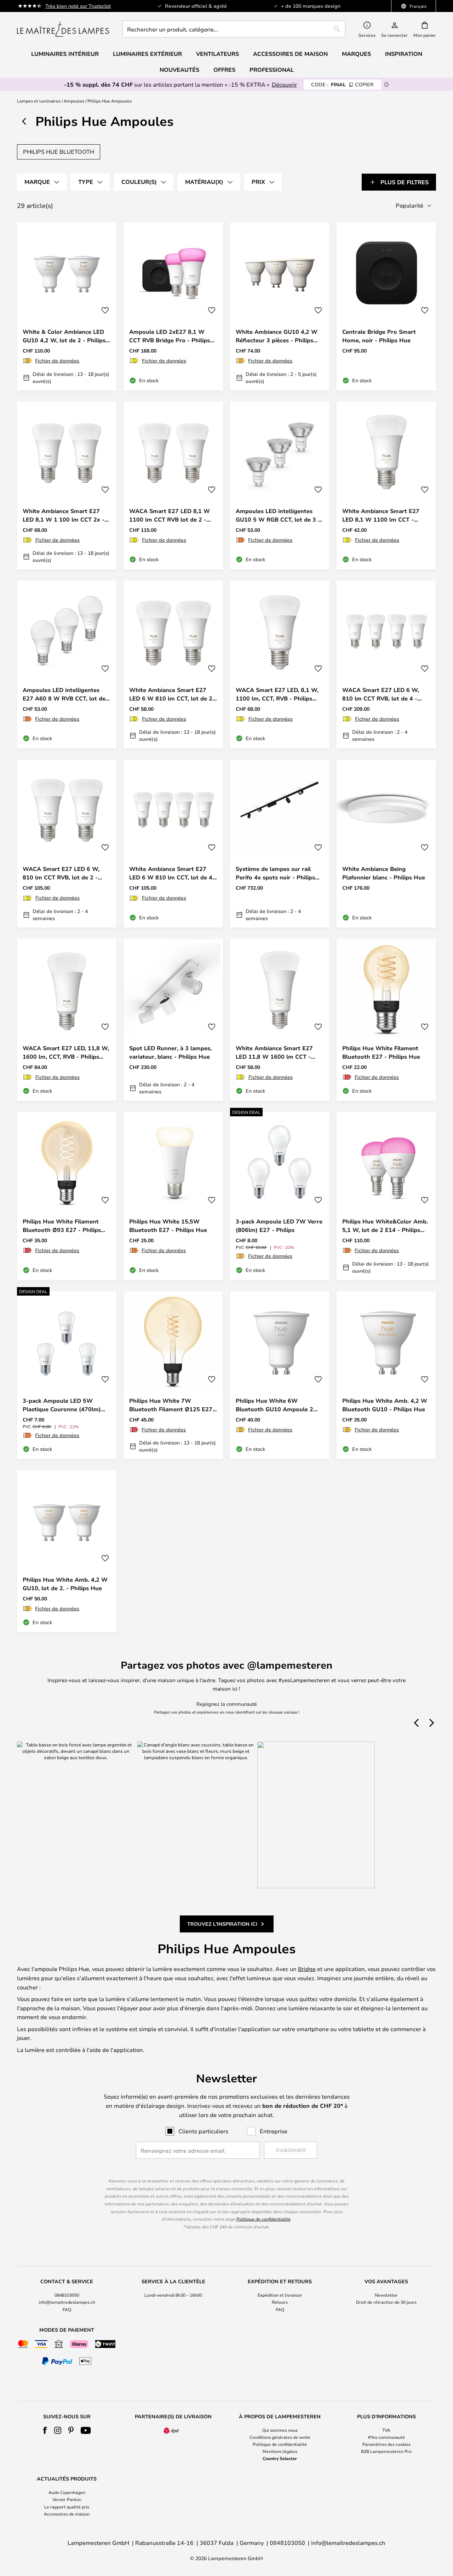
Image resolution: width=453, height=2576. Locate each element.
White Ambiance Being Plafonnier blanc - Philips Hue (384, 873)
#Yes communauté (386, 2437)
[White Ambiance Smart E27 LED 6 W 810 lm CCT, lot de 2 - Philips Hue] (173, 664)
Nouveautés (179, 70)
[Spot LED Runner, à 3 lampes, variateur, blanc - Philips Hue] (173, 1020)
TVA (386, 2430)
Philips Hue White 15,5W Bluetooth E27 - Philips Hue (168, 1226)
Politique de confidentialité (263, 2219)
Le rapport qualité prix (67, 2507)
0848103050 (67, 2295)
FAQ (67, 2309)
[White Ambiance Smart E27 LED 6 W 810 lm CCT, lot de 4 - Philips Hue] (173, 843)
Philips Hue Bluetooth (59, 152)
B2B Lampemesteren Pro (386, 2451)
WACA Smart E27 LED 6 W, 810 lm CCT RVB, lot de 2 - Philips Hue (61, 873)
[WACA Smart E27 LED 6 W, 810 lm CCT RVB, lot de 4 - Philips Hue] (386, 664)
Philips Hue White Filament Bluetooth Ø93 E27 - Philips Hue (62, 1226)
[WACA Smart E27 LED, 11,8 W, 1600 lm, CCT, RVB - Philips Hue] (67, 1020)
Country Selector (280, 2458)
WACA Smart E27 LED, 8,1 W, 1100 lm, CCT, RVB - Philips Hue (277, 694)
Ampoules (74, 101)
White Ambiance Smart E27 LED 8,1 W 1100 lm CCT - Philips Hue (381, 515)
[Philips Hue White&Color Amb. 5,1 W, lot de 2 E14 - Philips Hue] (386, 1196)
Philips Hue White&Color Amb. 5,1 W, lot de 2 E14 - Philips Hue (385, 1226)
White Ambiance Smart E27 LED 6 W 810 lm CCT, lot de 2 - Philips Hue (173, 694)
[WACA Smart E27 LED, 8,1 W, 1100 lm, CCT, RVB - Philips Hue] (280, 664)
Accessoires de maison (67, 2514)
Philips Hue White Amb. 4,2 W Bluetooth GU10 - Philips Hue (385, 1405)
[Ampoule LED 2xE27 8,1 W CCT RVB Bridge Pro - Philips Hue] (173, 306)
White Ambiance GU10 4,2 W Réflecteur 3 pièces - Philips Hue (277, 336)
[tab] (42, 182)
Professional (272, 70)
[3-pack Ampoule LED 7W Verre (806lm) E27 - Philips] (280, 1196)
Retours (280, 2302)
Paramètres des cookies (386, 2444)
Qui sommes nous (280, 2430)
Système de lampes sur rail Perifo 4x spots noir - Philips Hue (275, 873)
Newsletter (386, 2295)
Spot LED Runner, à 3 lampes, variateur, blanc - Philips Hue (170, 1052)
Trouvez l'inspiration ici (222, 1924)
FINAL (342, 84)
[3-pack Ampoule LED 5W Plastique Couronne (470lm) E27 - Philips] (67, 1375)
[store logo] (63, 29)
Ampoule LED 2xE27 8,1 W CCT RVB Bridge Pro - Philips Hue (170, 336)
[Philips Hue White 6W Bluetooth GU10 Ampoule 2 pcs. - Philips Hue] (280, 1375)
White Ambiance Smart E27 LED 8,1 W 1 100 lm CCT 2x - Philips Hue (64, 515)
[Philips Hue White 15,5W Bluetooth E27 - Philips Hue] (173, 1196)
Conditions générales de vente (280, 2437)
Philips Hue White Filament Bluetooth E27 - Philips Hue (381, 1052)
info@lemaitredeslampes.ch (67, 2302)
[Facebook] (45, 2430)
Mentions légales (280, 2451)
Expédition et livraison (280, 2295)
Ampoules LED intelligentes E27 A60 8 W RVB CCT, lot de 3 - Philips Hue (67, 694)
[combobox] (234, 29)
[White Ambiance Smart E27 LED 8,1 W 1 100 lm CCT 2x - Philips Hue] (67, 485)
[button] (105, 310)
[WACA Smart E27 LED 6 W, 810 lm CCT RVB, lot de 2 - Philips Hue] (67, 843)
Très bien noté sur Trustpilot (78, 6)
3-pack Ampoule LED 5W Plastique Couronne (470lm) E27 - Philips (62, 1405)
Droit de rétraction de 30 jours (386, 2302)
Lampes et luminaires (39, 101)
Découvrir (284, 84)
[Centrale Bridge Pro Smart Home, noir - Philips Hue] (386, 306)
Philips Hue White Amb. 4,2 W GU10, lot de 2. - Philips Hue (65, 1584)
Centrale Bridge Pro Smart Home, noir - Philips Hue (379, 336)
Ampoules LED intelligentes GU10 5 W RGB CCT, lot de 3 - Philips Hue (278, 515)
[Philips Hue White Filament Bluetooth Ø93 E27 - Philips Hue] (67, 1196)
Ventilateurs (217, 54)
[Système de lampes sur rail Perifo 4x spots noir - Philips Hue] (280, 843)
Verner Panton (67, 2499)
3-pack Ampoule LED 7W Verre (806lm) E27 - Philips (279, 1226)
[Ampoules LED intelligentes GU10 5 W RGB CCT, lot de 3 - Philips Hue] (280, 485)
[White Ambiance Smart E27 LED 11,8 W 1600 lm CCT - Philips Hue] (280, 1020)
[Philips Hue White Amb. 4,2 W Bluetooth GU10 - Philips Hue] (386, 1375)
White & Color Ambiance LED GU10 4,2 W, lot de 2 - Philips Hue (64, 336)
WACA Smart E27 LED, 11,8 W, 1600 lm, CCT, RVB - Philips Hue (66, 1053)
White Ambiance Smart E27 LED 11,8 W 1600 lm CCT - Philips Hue (274, 1053)
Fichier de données (57, 360)
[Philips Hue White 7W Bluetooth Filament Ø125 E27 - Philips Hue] (173, 1375)
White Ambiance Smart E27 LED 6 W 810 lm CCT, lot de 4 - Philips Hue (173, 873)
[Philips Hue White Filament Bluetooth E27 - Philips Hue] (386, 1020)
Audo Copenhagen (67, 2492)
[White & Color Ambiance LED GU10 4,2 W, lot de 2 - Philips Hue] (67, 306)
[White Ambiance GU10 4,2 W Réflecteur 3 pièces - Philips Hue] (280, 306)
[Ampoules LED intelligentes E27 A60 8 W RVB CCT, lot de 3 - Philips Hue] (67, 664)
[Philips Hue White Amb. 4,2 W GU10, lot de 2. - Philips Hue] (67, 1551)
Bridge (307, 1969)
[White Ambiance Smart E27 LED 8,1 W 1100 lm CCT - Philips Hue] (386, 485)
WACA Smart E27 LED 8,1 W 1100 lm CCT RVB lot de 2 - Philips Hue (170, 515)
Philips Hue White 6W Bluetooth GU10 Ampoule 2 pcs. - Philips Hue (274, 1405)
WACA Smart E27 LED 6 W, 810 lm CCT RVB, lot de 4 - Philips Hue (381, 694)
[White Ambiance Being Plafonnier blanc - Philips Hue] (386, 843)
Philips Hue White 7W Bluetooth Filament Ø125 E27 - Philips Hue (173, 1405)
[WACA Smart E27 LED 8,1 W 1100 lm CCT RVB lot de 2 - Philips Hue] (173, 485)
